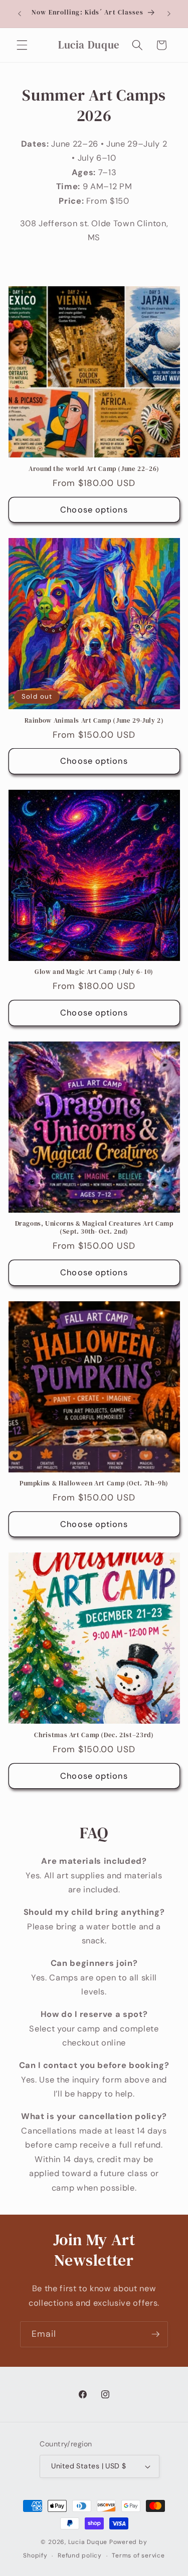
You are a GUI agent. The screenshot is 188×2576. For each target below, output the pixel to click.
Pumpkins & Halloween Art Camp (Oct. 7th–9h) (94, 1483)
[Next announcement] (169, 14)
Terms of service (138, 2555)
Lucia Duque (88, 2542)
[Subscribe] (155, 2334)
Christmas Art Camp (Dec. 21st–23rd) (94, 1735)
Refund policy (80, 2555)
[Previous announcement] (20, 14)
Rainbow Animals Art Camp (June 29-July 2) (94, 721)
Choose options (94, 510)
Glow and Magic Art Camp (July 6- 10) (94, 972)
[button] (22, 45)
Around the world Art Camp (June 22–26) (94, 469)
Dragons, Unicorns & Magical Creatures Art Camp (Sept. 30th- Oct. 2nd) (94, 1228)
